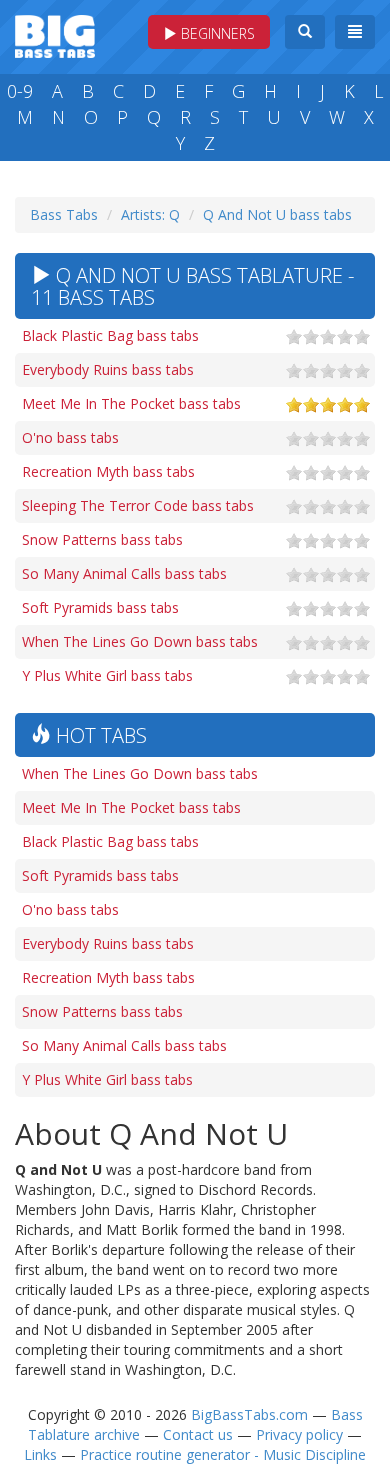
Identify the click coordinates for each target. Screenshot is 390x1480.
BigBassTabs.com (249, 1414)
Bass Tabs (64, 214)
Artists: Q (150, 214)
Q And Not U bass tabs (277, 214)
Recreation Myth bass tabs (108, 471)
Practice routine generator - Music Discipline (223, 1454)
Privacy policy (299, 1434)
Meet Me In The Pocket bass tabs (131, 403)
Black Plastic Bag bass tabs (110, 335)
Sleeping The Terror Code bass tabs (138, 505)
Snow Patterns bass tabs (102, 539)
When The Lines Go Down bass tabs (140, 641)
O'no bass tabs (70, 437)
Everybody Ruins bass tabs (108, 369)
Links (40, 1454)
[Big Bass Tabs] (55, 34)
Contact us (198, 1434)
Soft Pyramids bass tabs (100, 607)
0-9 (20, 91)
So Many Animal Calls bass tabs (124, 573)
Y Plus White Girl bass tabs (107, 675)
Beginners (216, 33)
